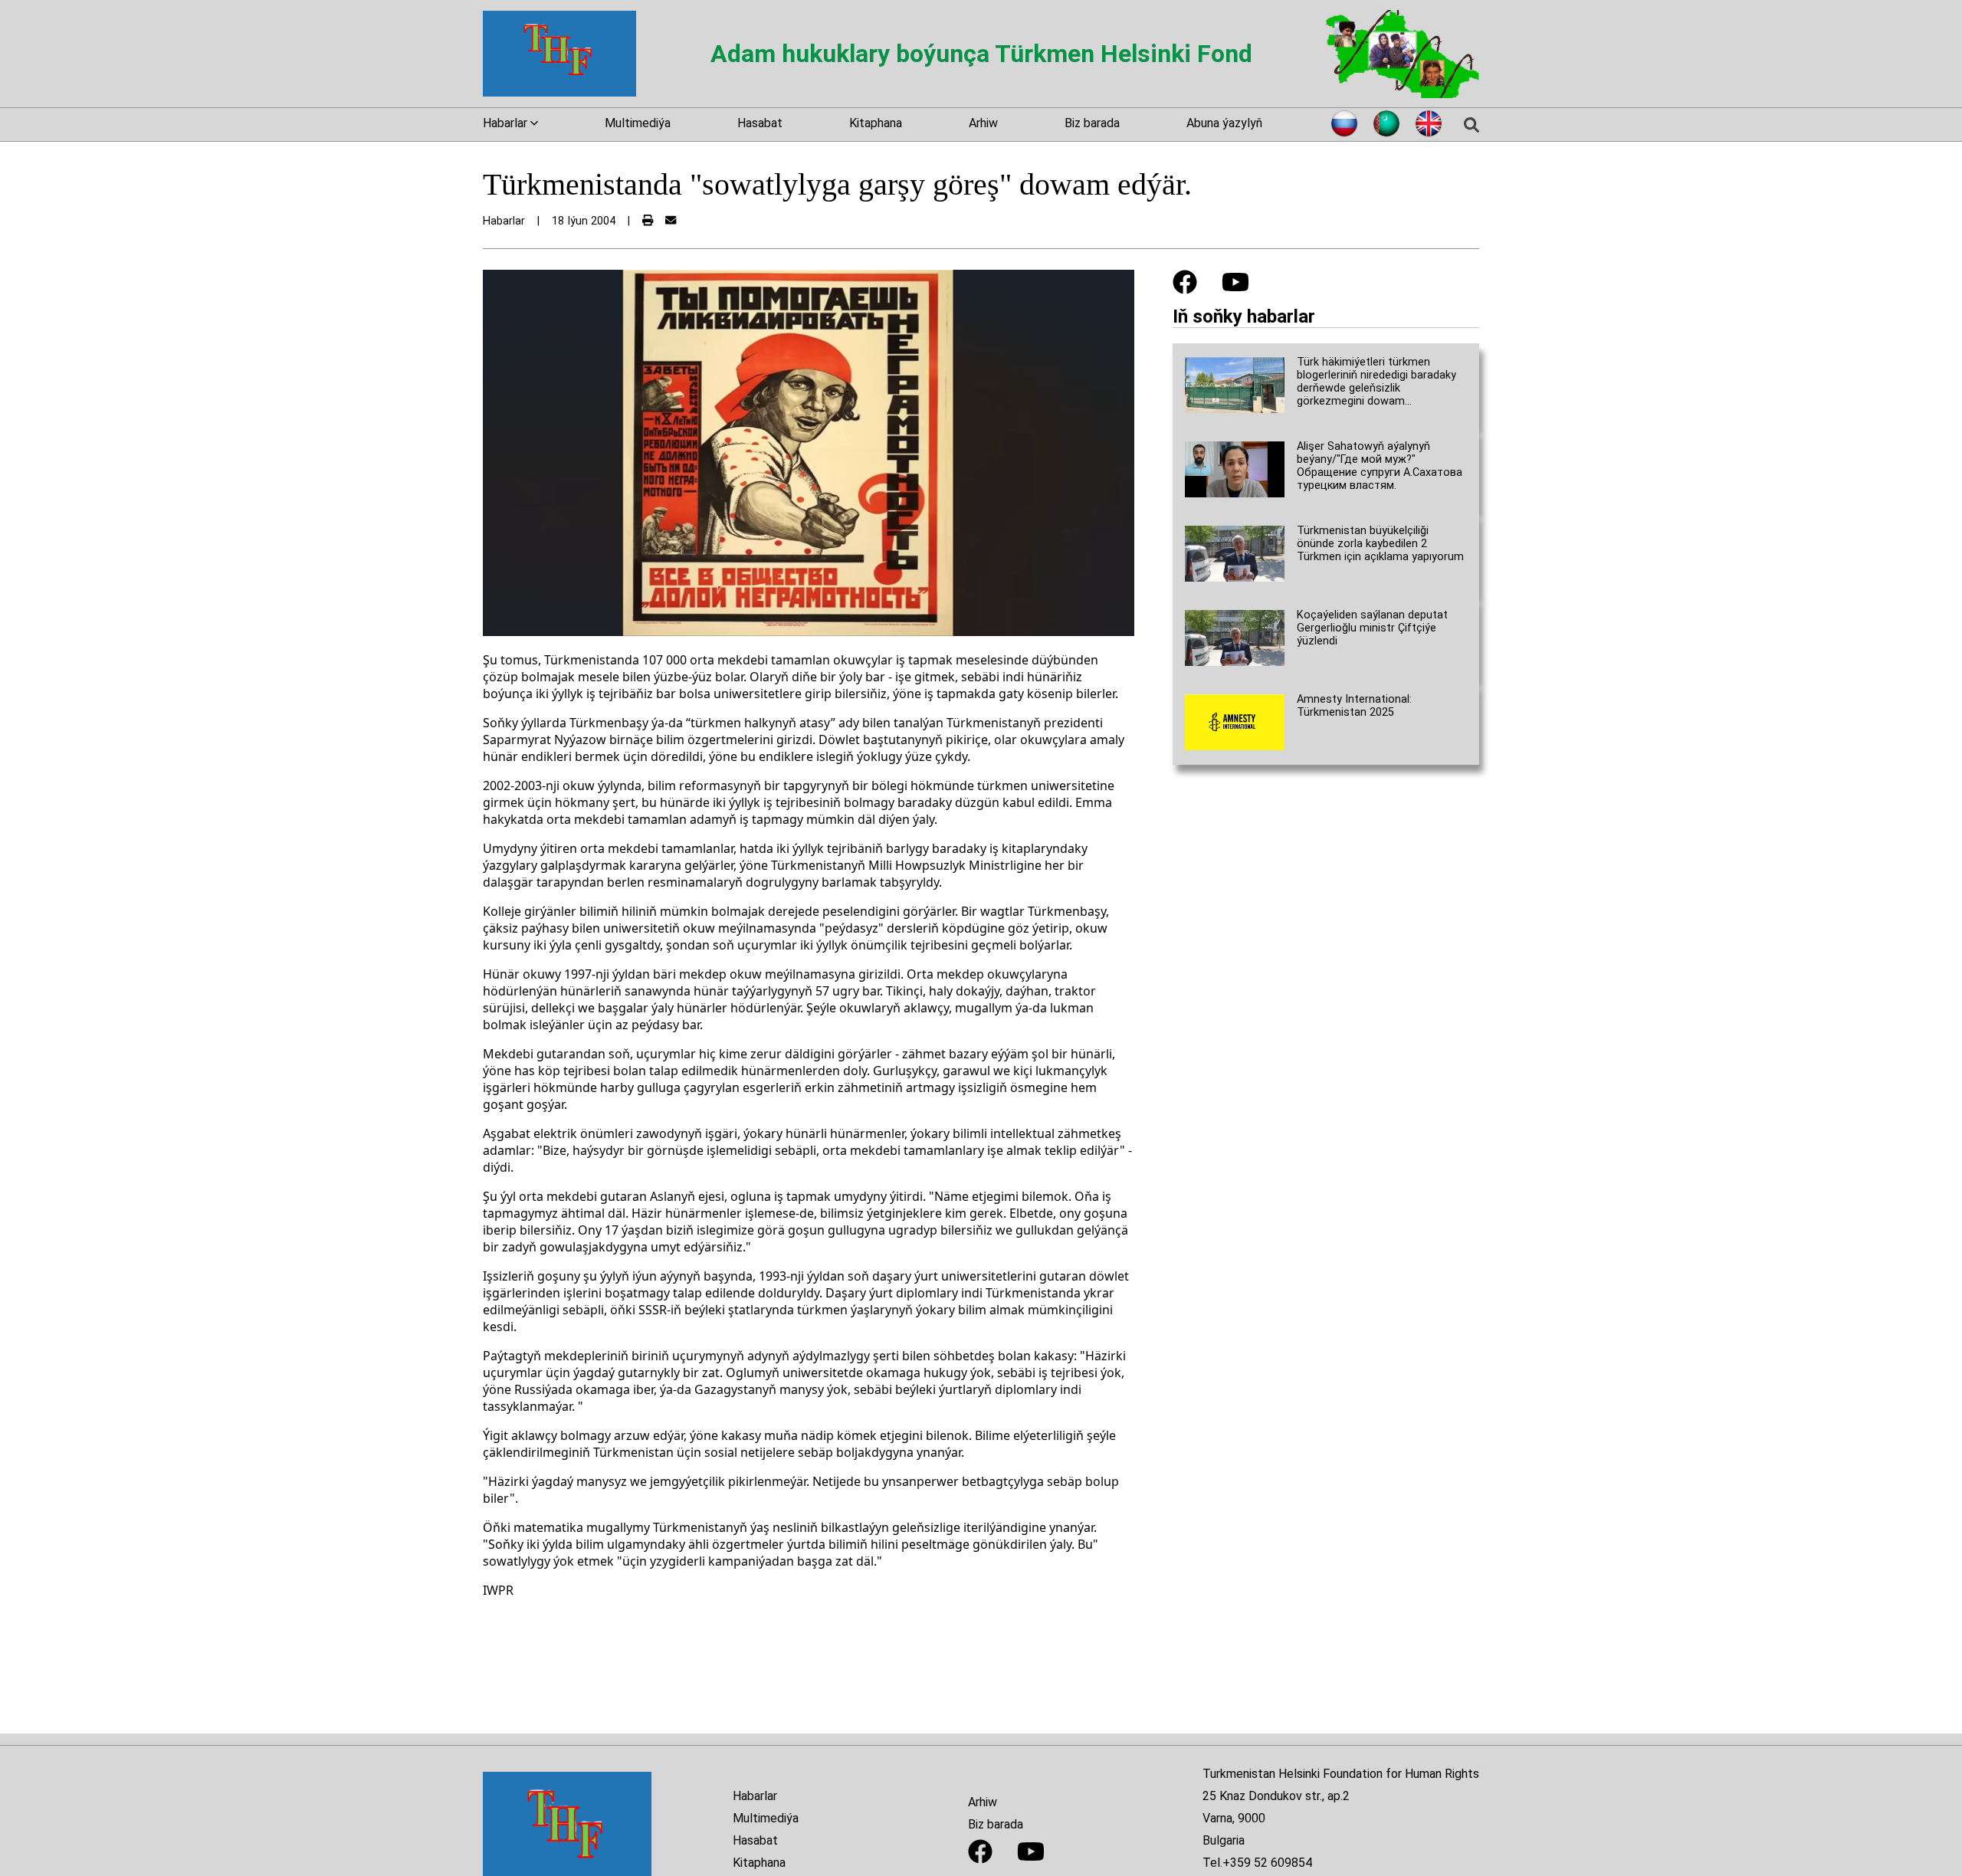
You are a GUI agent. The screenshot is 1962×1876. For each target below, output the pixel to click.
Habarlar (755, 1796)
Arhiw (983, 123)
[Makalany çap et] (648, 221)
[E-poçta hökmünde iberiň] (671, 221)
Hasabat (760, 123)
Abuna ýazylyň (1224, 123)
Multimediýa (638, 123)
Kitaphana (876, 123)
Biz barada (1092, 123)
